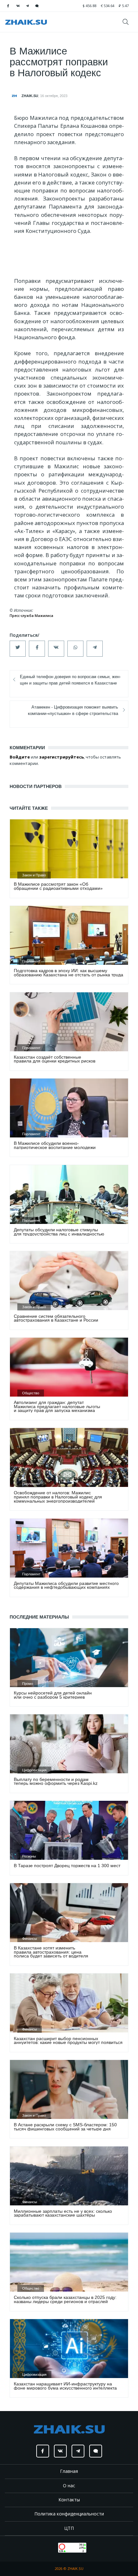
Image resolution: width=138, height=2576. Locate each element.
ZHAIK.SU (30, 96)
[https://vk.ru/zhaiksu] (18, 6)
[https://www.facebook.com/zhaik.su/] (8, 6)
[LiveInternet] (52, 2547)
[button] (18, 649)
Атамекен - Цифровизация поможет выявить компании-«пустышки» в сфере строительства (73, 710)
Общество (31, 1393)
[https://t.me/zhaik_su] (27, 6)
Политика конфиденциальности (69, 2514)
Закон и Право (34, 875)
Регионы (29, 1856)
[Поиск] (128, 22)
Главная (69, 2471)
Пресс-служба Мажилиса (31, 616)
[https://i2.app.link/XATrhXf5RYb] (37, 6)
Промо (28, 1684)
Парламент (31, 961)
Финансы (30, 1939)
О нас (69, 2486)
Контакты (69, 2500)
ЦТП (69, 2528)
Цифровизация (34, 1770)
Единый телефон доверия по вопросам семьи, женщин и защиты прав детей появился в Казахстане (70, 680)
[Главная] (26, 22)
